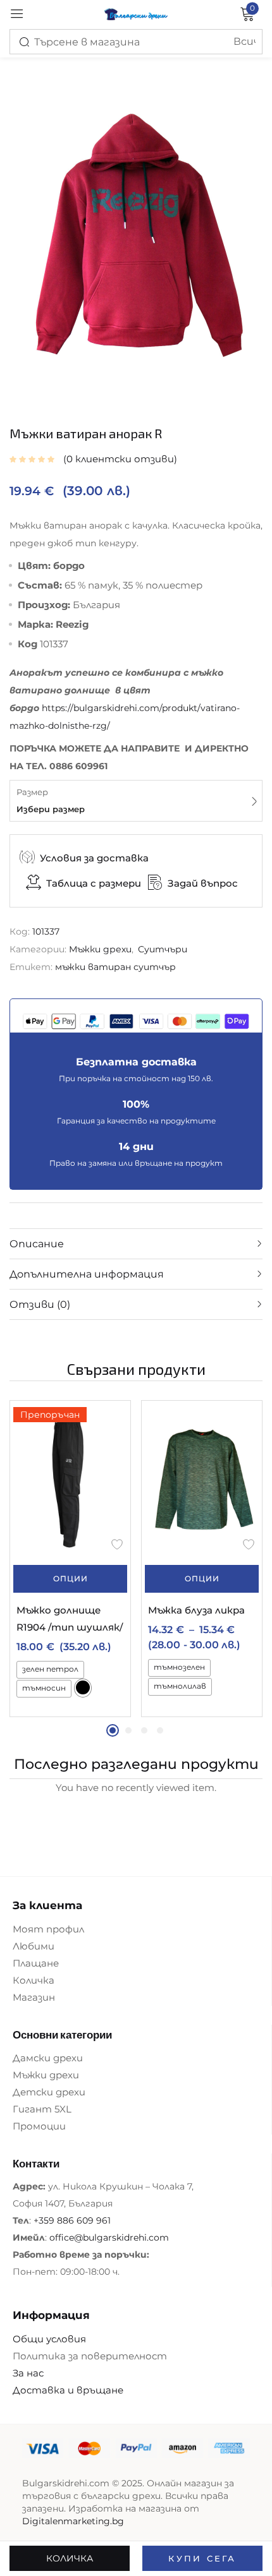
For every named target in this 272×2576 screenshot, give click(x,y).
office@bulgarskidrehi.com (109, 2238)
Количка (34, 1980)
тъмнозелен (179, 1667)
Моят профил (48, 1929)
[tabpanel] (70, 1559)
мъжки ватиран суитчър (115, 967)
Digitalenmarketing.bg (73, 2521)
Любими (34, 1946)
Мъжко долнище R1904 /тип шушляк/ (70, 1619)
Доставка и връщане (68, 2390)
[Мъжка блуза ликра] (202, 1479)
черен (83, 1687)
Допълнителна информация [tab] (87, 1274)
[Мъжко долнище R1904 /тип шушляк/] (70, 1479)
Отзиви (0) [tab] (40, 1304)
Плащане (36, 1963)
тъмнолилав (180, 1686)
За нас (28, 2373)
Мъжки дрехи (100, 949)
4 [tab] (160, 1730)
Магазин (34, 1997)
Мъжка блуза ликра (196, 1610)
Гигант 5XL (42, 2109)
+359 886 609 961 (72, 2220)
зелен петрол (50, 1669)
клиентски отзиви (120, 459)
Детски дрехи (49, 2092)
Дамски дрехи (48, 2058)
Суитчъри (163, 949)
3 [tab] (144, 1730)
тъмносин (44, 1688)
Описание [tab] (37, 1244)
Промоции (39, 2126)
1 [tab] (113, 1730)
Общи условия (49, 2339)
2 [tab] (128, 1730)
